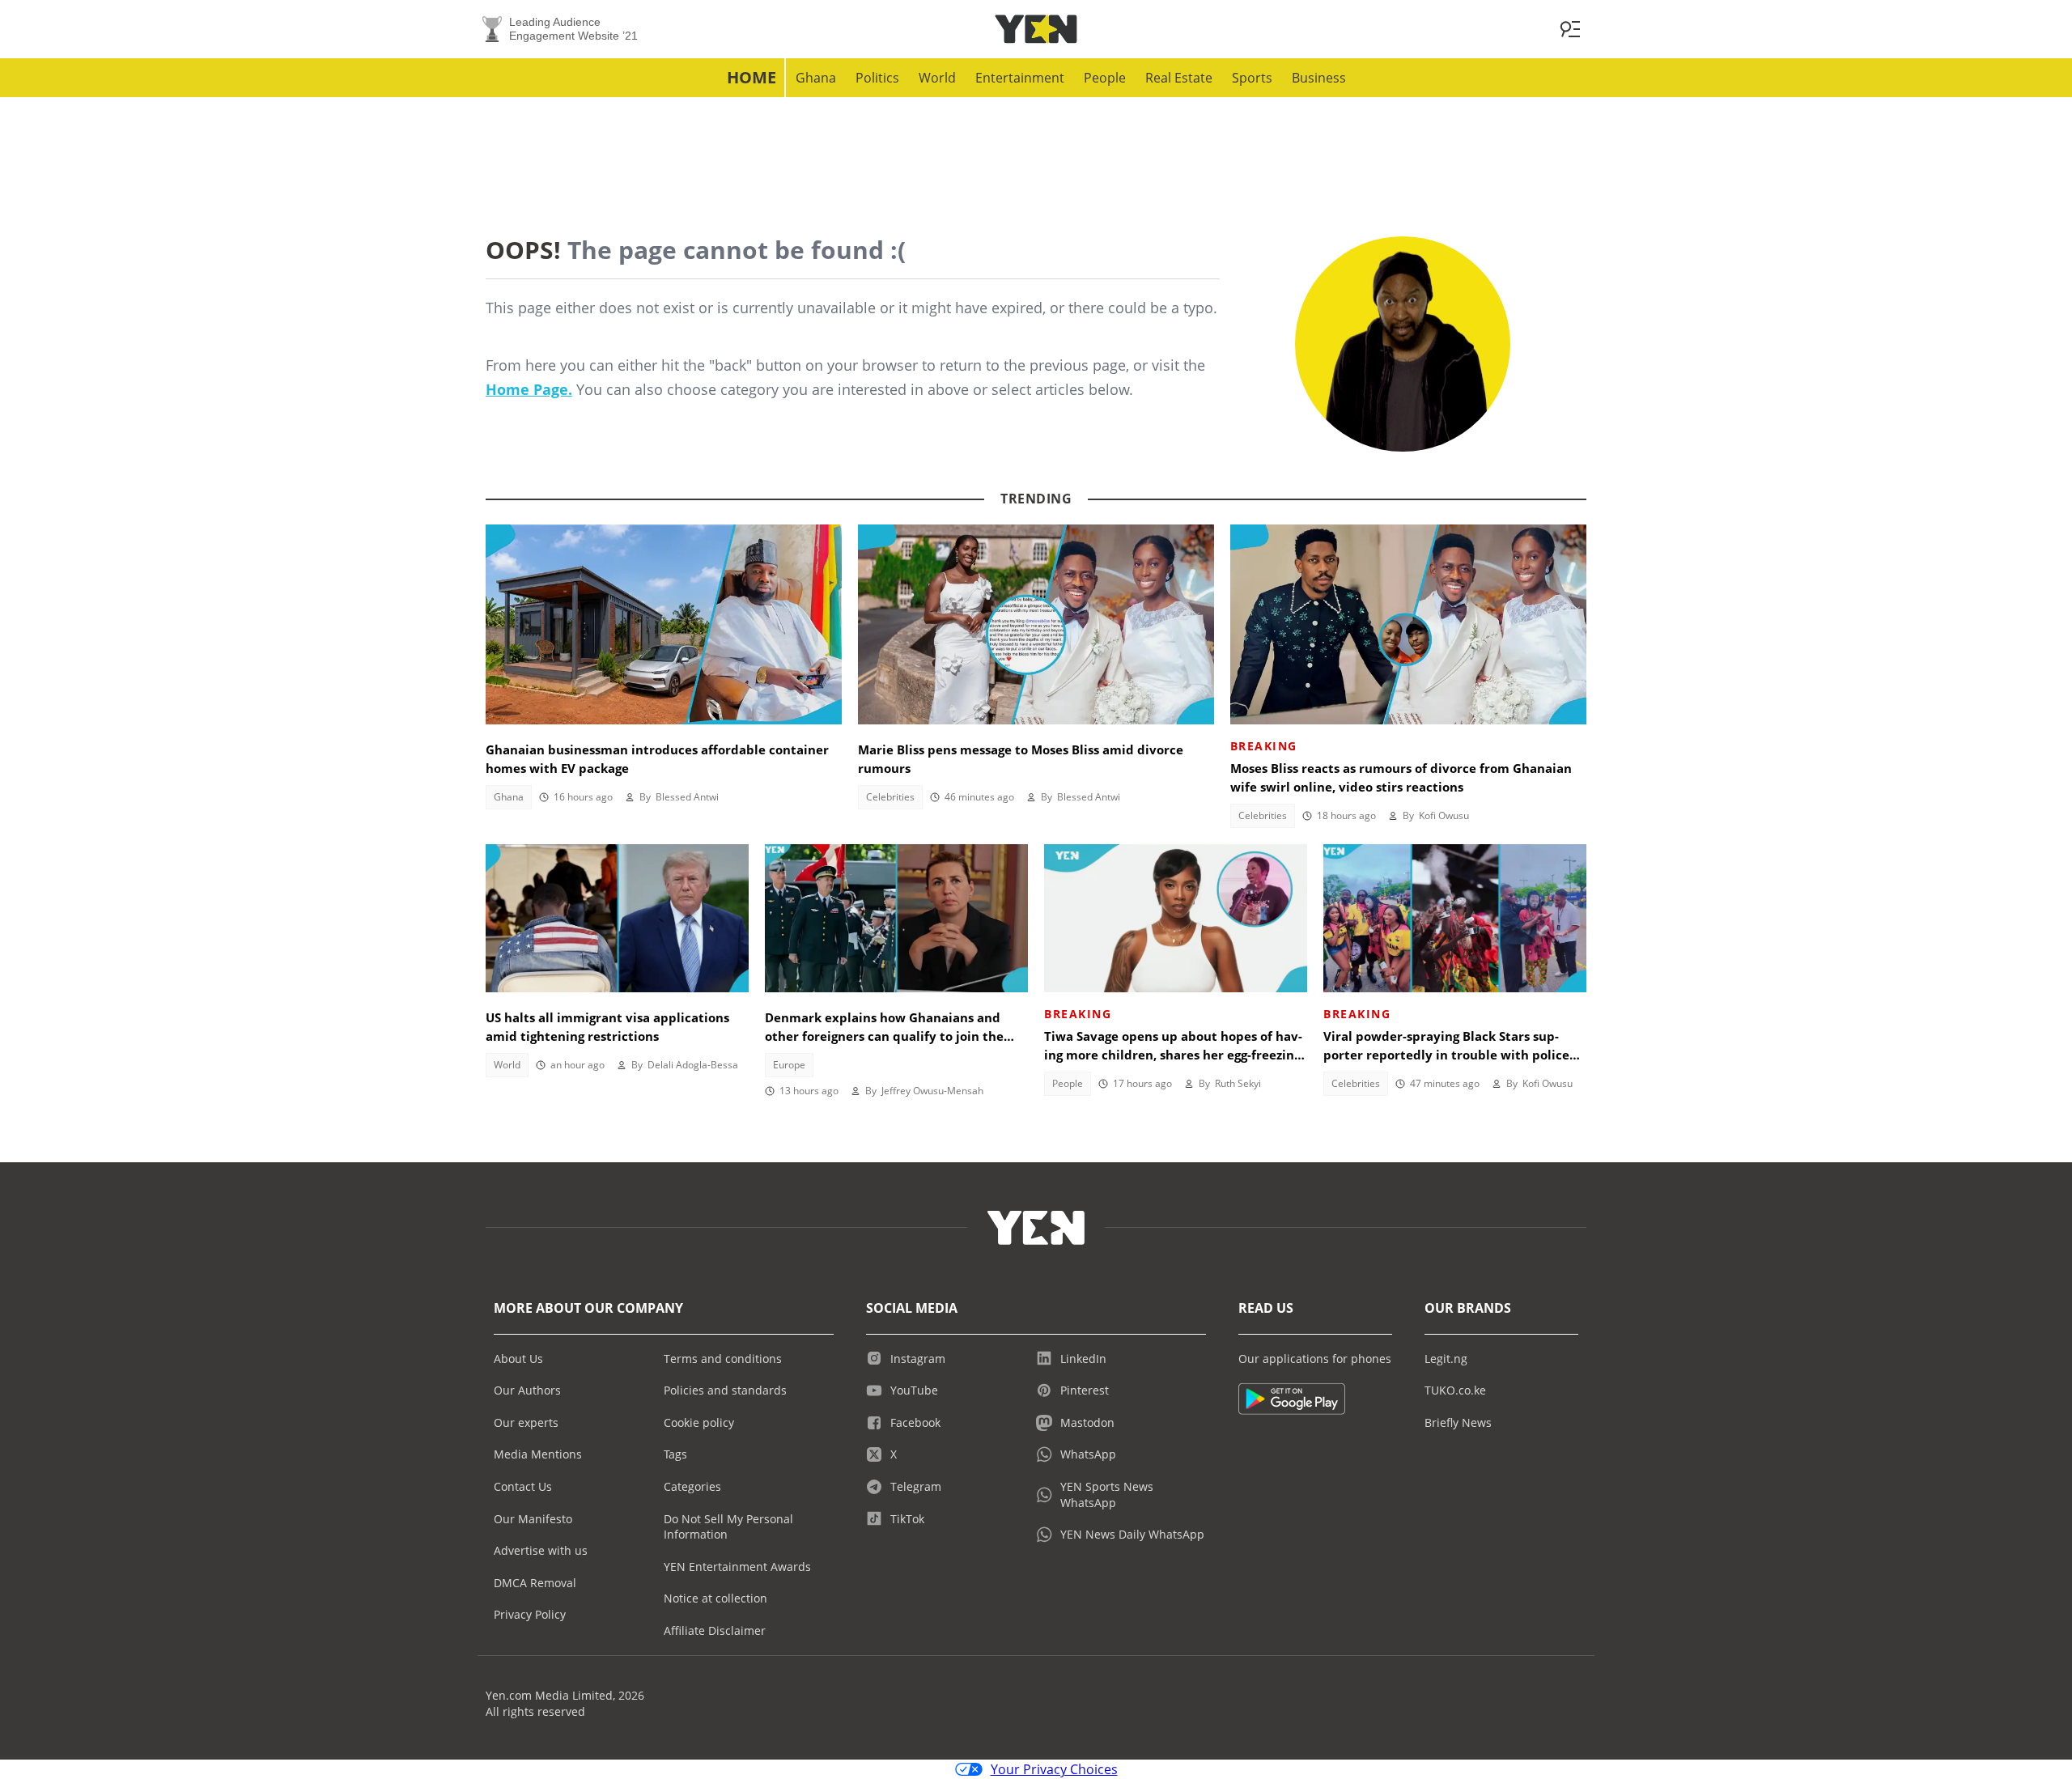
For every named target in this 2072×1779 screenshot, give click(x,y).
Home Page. (529, 389)
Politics (877, 78)
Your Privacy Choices (1054, 1769)
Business (1319, 78)
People (1105, 78)
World (937, 78)
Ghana (816, 78)
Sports (1252, 78)
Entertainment (1020, 78)
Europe (789, 1065)
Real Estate (1179, 78)
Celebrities (890, 797)
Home (752, 77)
